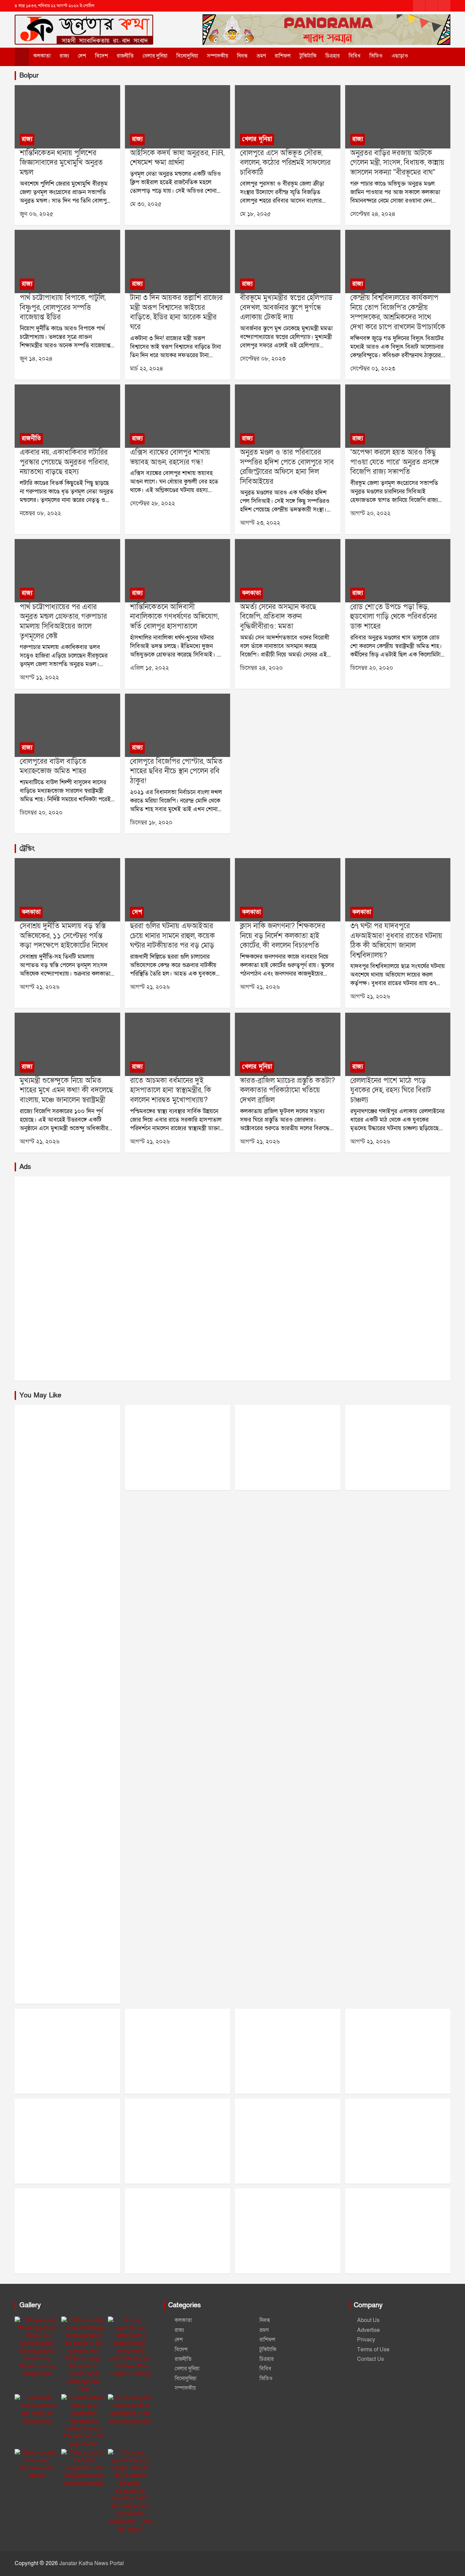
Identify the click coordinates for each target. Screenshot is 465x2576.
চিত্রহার (333, 56)
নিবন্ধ (242, 56)
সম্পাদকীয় (218, 56)
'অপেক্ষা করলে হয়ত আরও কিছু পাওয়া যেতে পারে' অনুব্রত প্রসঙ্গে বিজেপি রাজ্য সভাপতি (395, 462)
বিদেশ (101, 56)
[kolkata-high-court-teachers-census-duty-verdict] (287, 890)
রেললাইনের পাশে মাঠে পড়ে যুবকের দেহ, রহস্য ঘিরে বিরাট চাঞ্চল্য (391, 1090)
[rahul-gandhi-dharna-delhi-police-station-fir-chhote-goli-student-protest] (178, 890)
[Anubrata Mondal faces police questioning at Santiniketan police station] (67, 117)
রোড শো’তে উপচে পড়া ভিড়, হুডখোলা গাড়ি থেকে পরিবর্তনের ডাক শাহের (394, 617)
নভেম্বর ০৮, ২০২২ (40, 513)
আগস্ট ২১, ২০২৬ (40, 987)
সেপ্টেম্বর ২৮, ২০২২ (153, 503)
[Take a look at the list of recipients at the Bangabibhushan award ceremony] (84, 2468)
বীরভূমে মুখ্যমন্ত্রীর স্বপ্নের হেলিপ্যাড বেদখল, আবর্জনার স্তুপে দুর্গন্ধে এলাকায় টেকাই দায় (286, 307)
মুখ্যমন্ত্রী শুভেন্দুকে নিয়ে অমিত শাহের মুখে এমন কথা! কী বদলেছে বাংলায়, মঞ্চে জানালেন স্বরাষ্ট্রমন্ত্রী (66, 1090)
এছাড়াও (400, 56)
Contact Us (371, 2359)
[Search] (426, 56)
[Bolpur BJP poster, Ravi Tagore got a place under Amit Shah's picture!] (178, 725)
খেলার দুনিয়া (155, 56)
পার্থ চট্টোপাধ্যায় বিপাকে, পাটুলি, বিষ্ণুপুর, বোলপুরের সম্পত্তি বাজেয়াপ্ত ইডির (63, 307)
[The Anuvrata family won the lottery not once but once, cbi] (67, 416)
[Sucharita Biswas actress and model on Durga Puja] (37, 2409)
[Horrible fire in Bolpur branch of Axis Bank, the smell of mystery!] (178, 416)
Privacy (366, 2340)
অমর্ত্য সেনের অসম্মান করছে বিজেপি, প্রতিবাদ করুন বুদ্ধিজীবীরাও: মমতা (278, 617)
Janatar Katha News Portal (92, 2563)
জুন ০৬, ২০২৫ (37, 214)
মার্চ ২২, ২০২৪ (147, 369)
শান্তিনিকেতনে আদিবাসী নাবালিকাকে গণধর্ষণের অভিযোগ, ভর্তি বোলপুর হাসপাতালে (174, 617)
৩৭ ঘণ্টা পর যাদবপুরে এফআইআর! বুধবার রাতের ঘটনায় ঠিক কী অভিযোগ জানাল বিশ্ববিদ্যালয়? (396, 941)
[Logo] (84, 23)
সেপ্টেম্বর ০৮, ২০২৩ (263, 359)
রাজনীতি (125, 56)
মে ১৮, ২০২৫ (255, 214)
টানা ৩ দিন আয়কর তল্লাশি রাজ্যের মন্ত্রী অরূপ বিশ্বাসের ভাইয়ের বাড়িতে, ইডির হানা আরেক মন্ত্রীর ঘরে (176, 312)
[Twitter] (432, 6)
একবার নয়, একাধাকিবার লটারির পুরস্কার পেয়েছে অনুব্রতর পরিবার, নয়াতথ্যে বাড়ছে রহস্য (64, 462)
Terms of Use (373, 2350)
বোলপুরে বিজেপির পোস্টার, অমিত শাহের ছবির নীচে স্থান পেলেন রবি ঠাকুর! (176, 771)
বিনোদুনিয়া (187, 56)
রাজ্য (64, 56)
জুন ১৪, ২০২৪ (36, 359)
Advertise (368, 2330)
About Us (368, 2320)
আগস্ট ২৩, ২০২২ (260, 523)
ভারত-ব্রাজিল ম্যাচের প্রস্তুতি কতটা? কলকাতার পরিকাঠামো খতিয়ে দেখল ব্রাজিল (287, 1090)
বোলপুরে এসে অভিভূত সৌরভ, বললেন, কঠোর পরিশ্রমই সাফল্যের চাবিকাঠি (285, 163)
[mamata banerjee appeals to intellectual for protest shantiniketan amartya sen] (287, 571)
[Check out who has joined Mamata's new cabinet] (37, 2464)
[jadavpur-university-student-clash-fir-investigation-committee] (398, 890)
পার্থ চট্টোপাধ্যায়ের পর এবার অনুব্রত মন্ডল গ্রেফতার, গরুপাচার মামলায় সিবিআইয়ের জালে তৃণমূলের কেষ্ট (63, 622)
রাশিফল (283, 56)
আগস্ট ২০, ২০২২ (370, 513)
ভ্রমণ (261, 56)
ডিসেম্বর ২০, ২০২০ (372, 668)
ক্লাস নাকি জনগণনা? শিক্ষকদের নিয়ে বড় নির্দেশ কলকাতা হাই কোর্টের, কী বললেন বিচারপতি (283, 936)
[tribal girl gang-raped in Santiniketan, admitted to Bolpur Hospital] (178, 571)
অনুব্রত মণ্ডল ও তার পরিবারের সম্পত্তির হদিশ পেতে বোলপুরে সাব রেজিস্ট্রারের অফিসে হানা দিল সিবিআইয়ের (287, 467)
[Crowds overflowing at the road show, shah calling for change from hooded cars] (398, 571)
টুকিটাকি (308, 56)
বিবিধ (355, 56)
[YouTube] (444, 6)
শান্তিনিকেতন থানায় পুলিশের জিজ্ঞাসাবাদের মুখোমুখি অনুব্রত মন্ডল (61, 163)
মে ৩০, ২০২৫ (146, 204)
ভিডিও (376, 56)
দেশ (82, 56)
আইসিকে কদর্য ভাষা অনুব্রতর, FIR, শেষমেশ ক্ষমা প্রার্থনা (177, 158)
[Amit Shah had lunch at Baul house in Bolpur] (67, 725)
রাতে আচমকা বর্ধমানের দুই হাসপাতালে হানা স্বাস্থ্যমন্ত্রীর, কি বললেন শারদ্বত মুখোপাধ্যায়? (171, 1090)
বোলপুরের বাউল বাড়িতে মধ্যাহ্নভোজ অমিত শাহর (53, 767)
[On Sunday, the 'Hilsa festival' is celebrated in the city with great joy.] (131, 2409)
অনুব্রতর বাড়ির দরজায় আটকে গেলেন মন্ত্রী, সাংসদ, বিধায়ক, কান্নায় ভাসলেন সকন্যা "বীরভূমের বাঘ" (397, 163)
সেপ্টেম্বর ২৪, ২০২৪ (373, 214)
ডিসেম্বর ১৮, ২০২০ (151, 823)
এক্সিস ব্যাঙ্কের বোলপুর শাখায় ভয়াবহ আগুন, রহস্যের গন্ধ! (170, 457)
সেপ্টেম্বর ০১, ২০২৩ (373, 369)
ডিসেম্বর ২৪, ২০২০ (261, 668)
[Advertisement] (219, 1279)
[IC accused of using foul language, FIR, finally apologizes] (178, 117)
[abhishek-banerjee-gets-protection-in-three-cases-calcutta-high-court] (67, 890)
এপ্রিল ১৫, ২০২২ (149, 668)
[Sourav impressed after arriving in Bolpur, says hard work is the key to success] (287, 117)
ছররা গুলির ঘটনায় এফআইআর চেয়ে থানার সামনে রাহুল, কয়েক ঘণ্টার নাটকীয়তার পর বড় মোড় (172, 936)
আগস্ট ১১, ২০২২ (39, 677)
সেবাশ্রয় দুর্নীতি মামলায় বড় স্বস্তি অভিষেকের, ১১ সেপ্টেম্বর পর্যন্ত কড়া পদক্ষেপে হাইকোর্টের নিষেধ (64, 936)
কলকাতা (42, 56)
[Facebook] (419, 6)
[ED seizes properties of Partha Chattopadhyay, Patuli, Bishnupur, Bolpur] (67, 262)
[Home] (22, 57)
